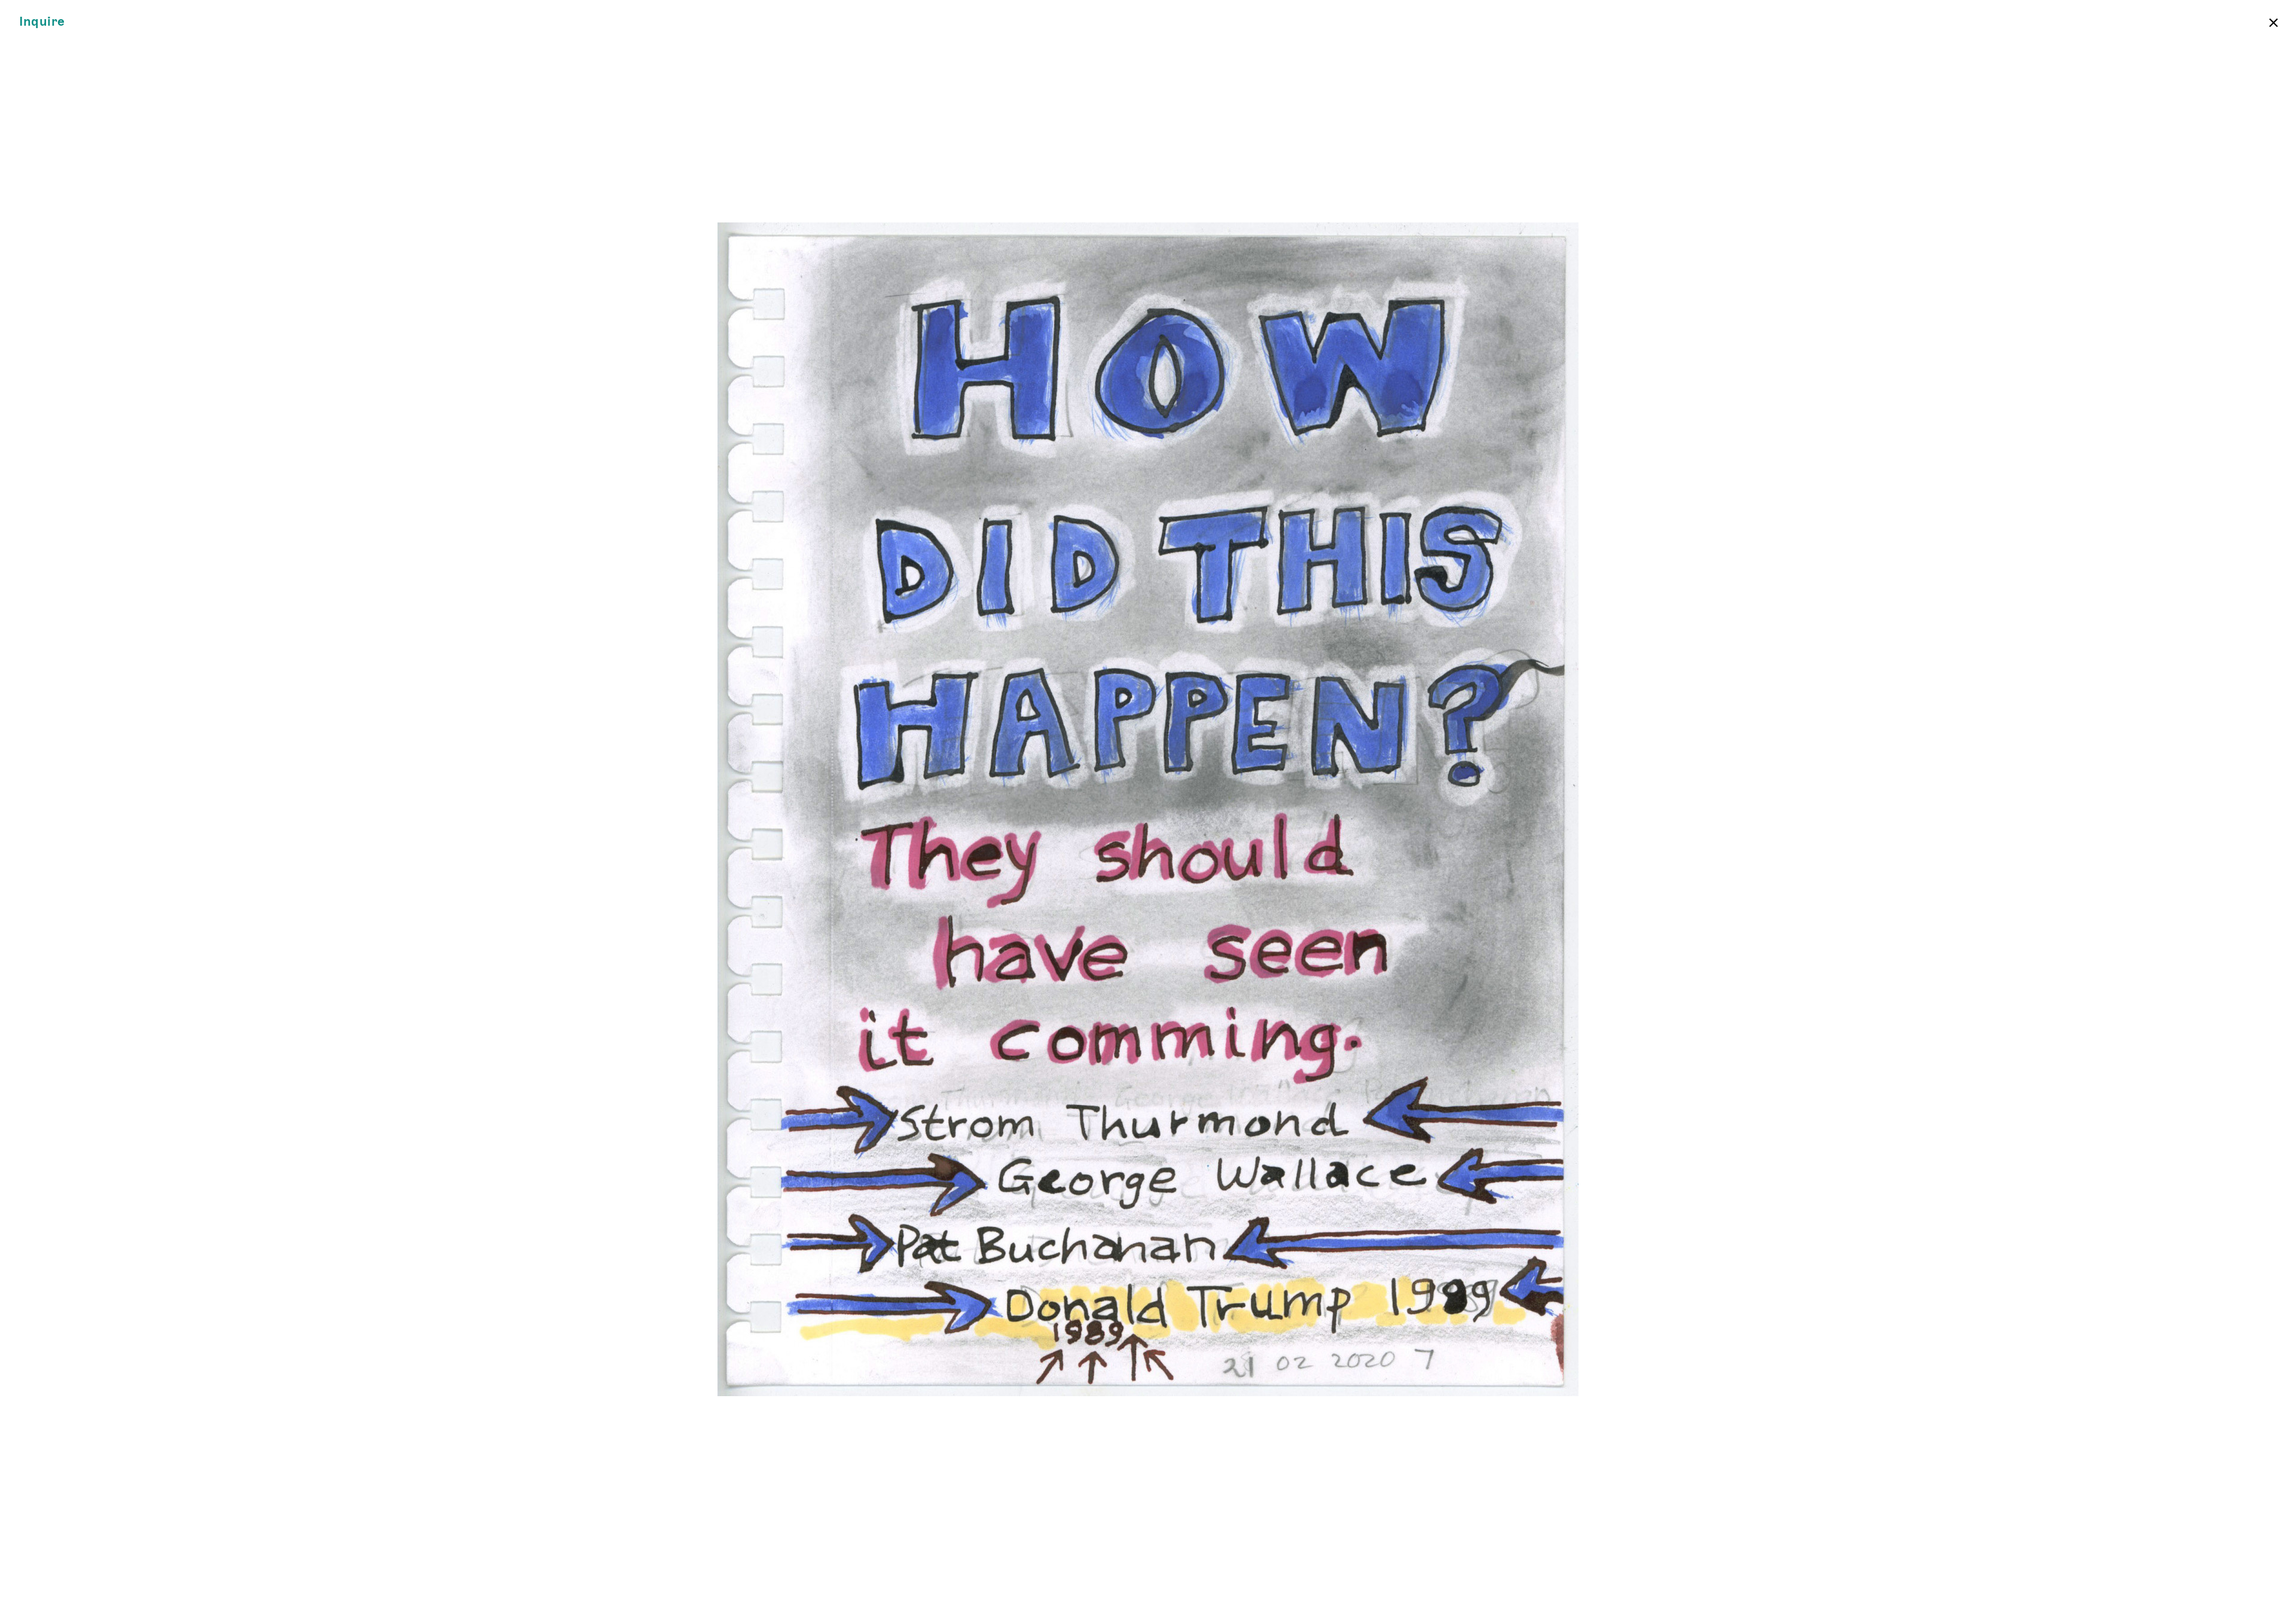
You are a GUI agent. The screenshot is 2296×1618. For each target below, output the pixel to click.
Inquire (42, 22)
